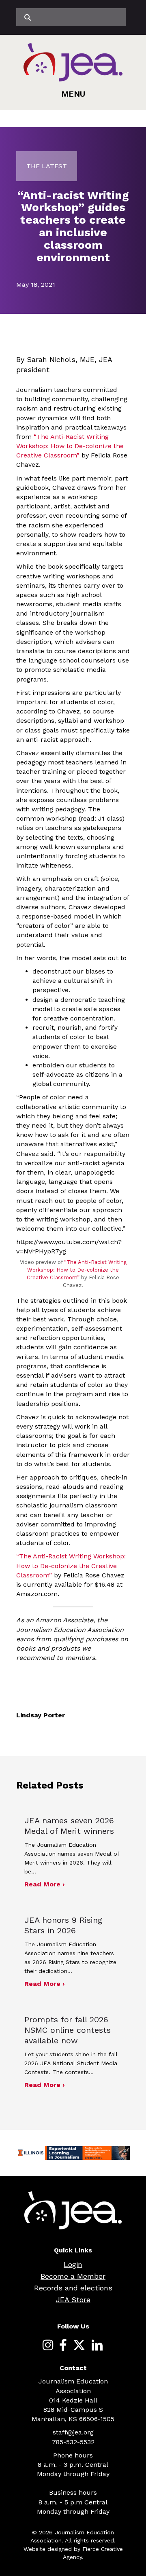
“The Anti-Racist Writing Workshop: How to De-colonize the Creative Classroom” (70, 446)
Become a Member (73, 2276)
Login (73, 2264)
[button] (73, 94)
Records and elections (73, 2288)
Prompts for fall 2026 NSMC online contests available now (68, 2030)
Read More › (44, 1884)
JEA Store (73, 2300)
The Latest (47, 166)
